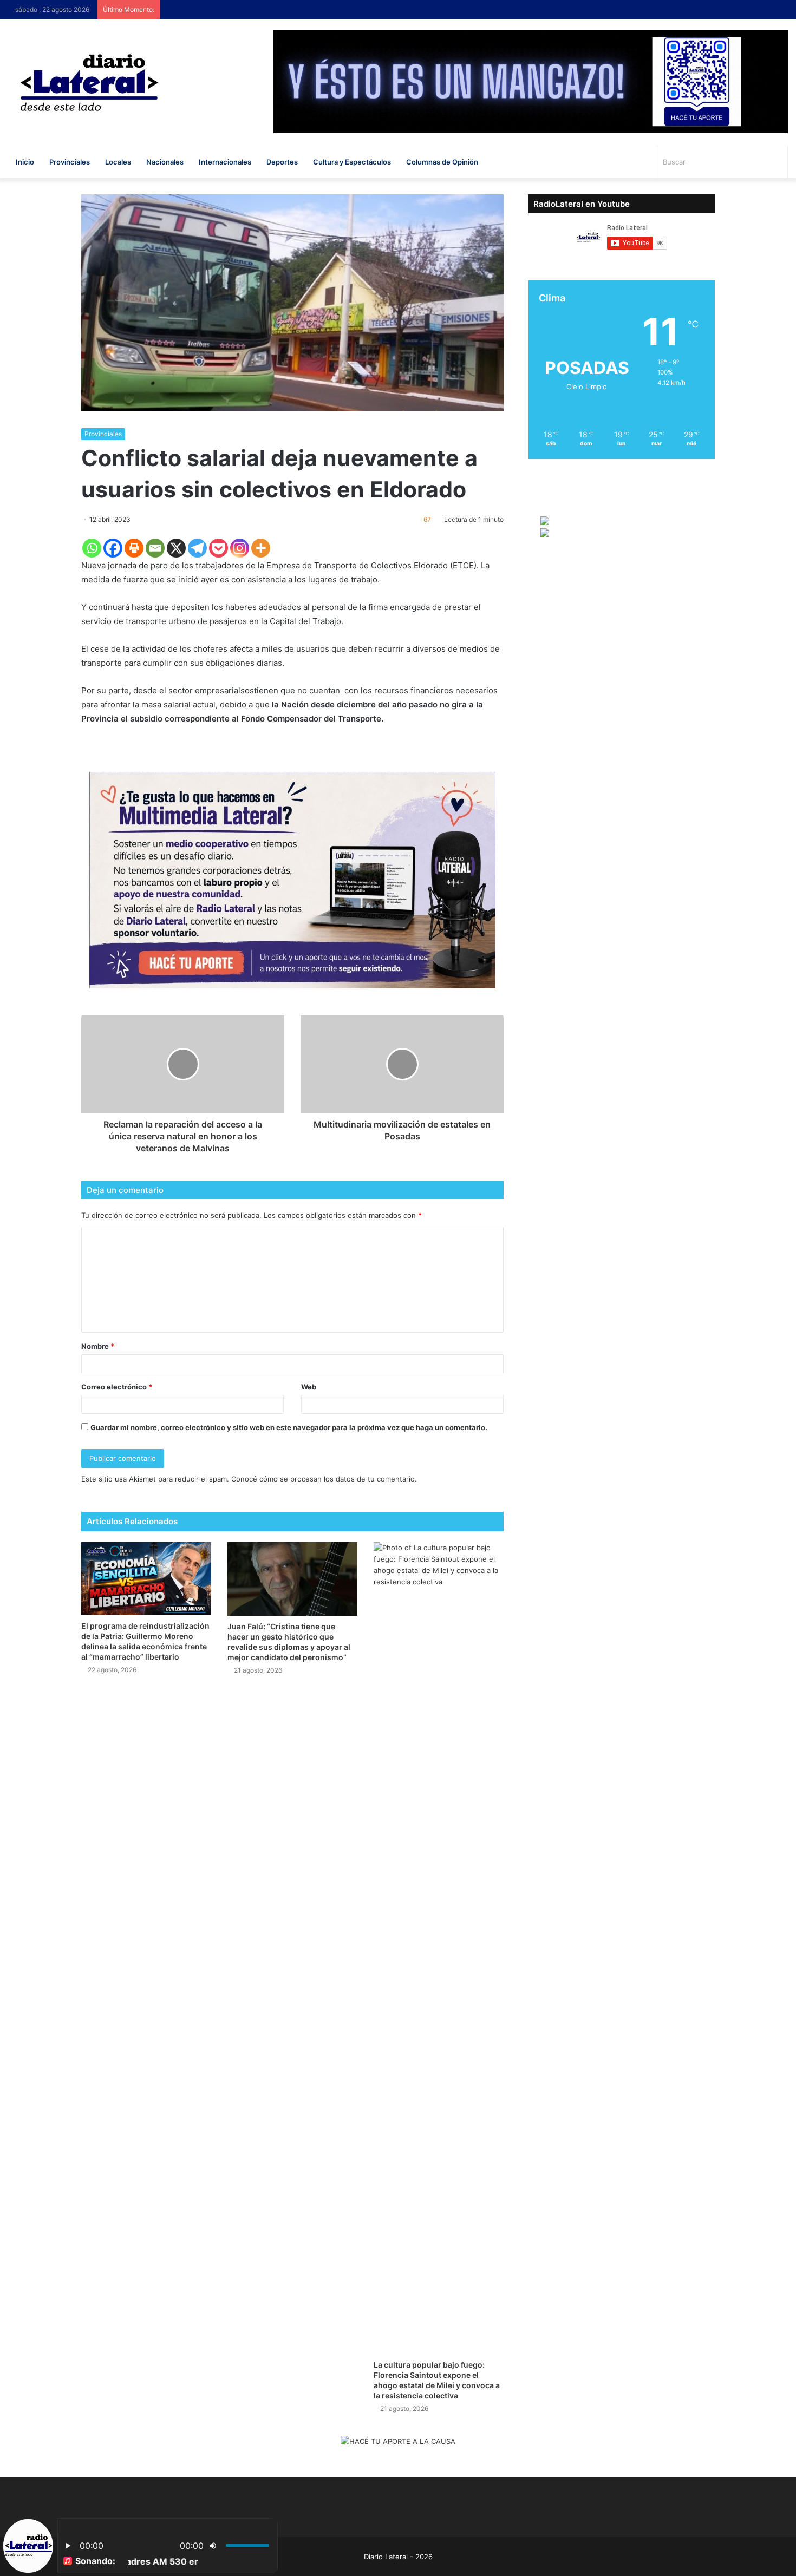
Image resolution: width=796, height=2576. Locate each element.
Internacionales (225, 162)
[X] (176, 548)
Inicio (25, 162)
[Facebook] (113, 548)
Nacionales (165, 162)
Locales (118, 162)
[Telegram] (197, 548)
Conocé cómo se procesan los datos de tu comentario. (324, 1479)
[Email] (155, 548)
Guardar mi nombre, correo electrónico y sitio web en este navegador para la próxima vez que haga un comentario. (289, 1427)
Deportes (282, 162)
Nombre (98, 1346)
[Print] (134, 548)
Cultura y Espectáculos (352, 162)
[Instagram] (240, 548)
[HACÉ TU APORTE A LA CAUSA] (398, 2442)
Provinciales (70, 162)
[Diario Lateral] (89, 83)
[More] (261, 548)
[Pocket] (218, 548)
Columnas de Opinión (442, 162)
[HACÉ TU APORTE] (292, 880)
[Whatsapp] (92, 548)
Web (309, 1387)
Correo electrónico (117, 1387)
